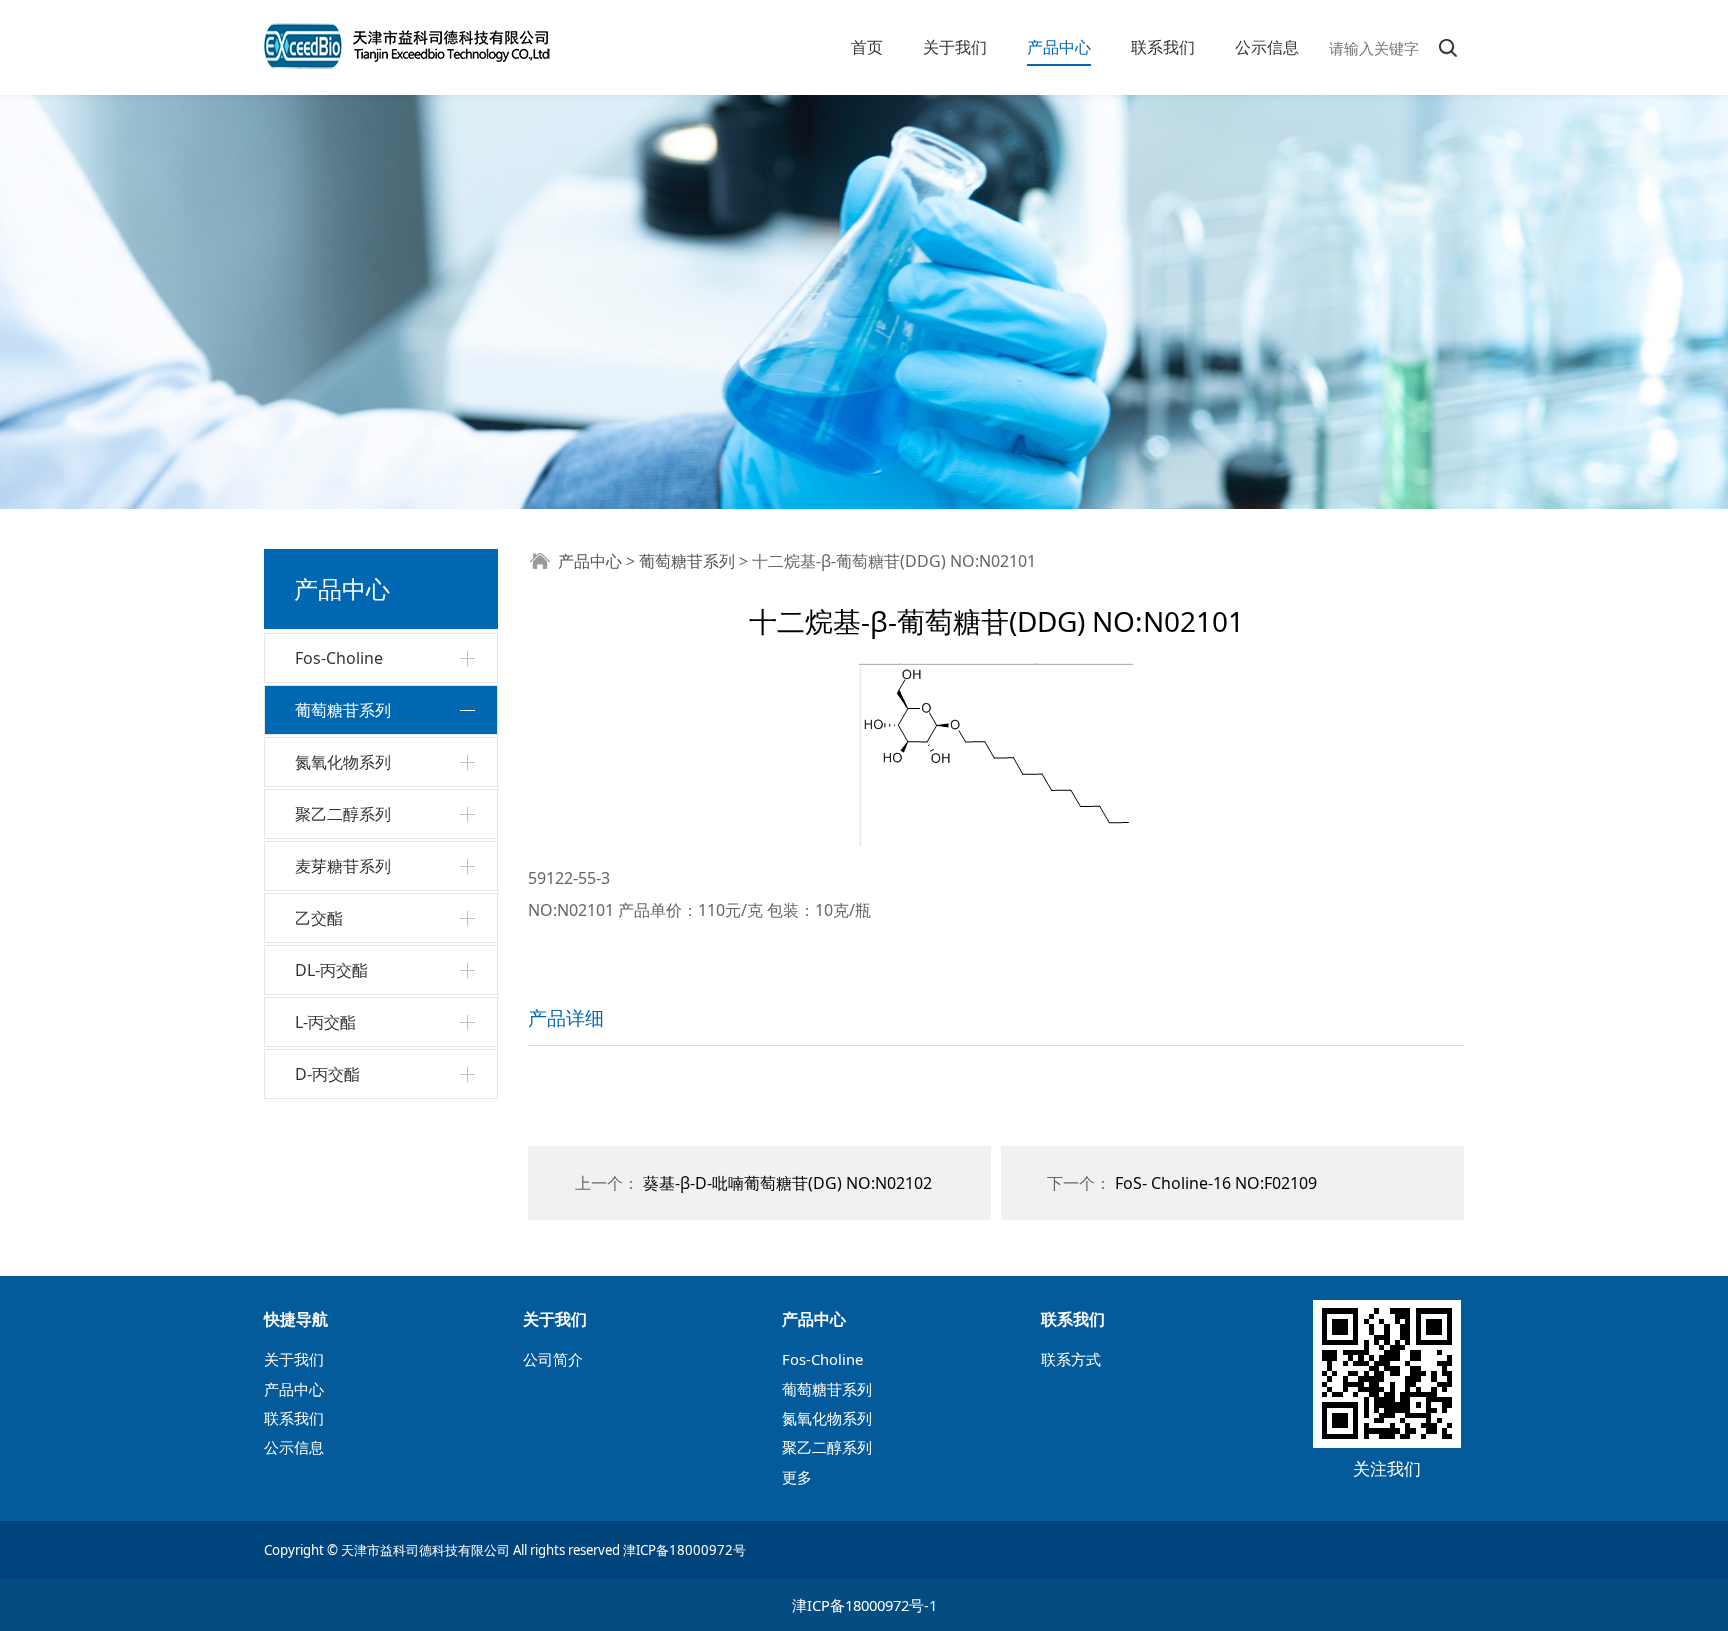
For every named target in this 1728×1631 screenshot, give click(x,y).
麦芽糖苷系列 (343, 866)
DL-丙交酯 (331, 970)
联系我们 (1163, 47)
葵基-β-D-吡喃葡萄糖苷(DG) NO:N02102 (787, 1183)
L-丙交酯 (325, 1022)
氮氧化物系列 (343, 762)
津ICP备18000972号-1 (864, 1605)
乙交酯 (319, 918)
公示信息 (1267, 47)
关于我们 (955, 47)
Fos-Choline (339, 658)
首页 (867, 47)
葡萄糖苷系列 (343, 710)
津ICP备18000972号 (684, 1550)
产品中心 (1059, 47)
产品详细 (566, 1017)
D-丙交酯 (327, 1074)
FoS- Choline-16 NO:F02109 (1216, 1183)
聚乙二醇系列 (343, 814)
